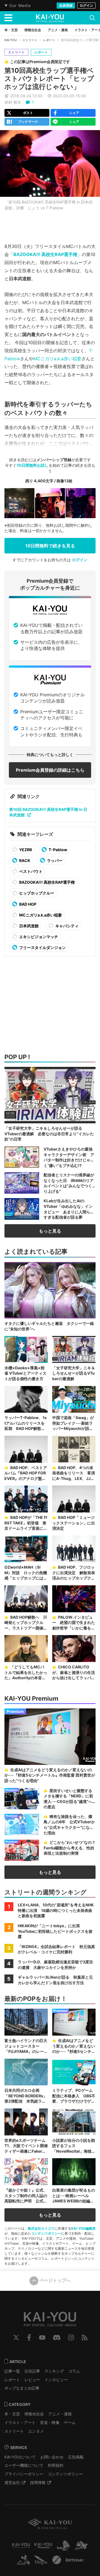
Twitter (16, 2337)
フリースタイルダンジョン (42, 947)
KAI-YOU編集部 (83, 2228)
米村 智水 (13, 102)
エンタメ (36, 2431)
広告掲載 (76, 2457)
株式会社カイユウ (41, 2228)
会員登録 (66, 5)
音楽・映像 (50, 2422)
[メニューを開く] (8, 18)
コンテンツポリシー (46, 2233)
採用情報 (38, 2482)
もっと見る (50, 1231)
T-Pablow (57, 850)
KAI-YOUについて (20, 2457)
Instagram (71, 2337)
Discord (57, 2337)
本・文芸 (12, 2414)
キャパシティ (67, 926)
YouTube (42, 2337)
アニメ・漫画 (60, 2414)
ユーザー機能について (24, 2465)
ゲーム (70, 2422)
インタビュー (56, 2380)
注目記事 (32, 2371)
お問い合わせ (52, 2457)
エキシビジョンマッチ (38, 937)
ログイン (86, 5)
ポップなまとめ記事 (22, 2388)
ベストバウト (30, 871)
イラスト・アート (20, 2422)
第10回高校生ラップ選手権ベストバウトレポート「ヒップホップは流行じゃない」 (49, 79)
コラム (74, 2371)
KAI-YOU (11, 40)
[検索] (92, 18)
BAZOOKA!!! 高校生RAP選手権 (45, 254)
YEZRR (25, 850)
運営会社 (12, 2482)
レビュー (32, 2380)
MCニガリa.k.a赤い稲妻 (57, 359)
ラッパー (54, 860)
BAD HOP (27, 904)
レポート (49, 40)
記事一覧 (12, 2371)
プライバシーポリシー (24, 2474)
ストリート (30, 40)
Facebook (29, 2337)
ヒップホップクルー (36, 893)
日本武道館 (28, 926)
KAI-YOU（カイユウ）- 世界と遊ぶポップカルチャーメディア (50, 18)
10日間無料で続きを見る (50, 546)
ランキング (54, 2371)
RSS (85, 2337)
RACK (24, 860)
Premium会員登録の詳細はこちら (50, 770)
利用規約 (56, 2465)
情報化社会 (34, 2414)
